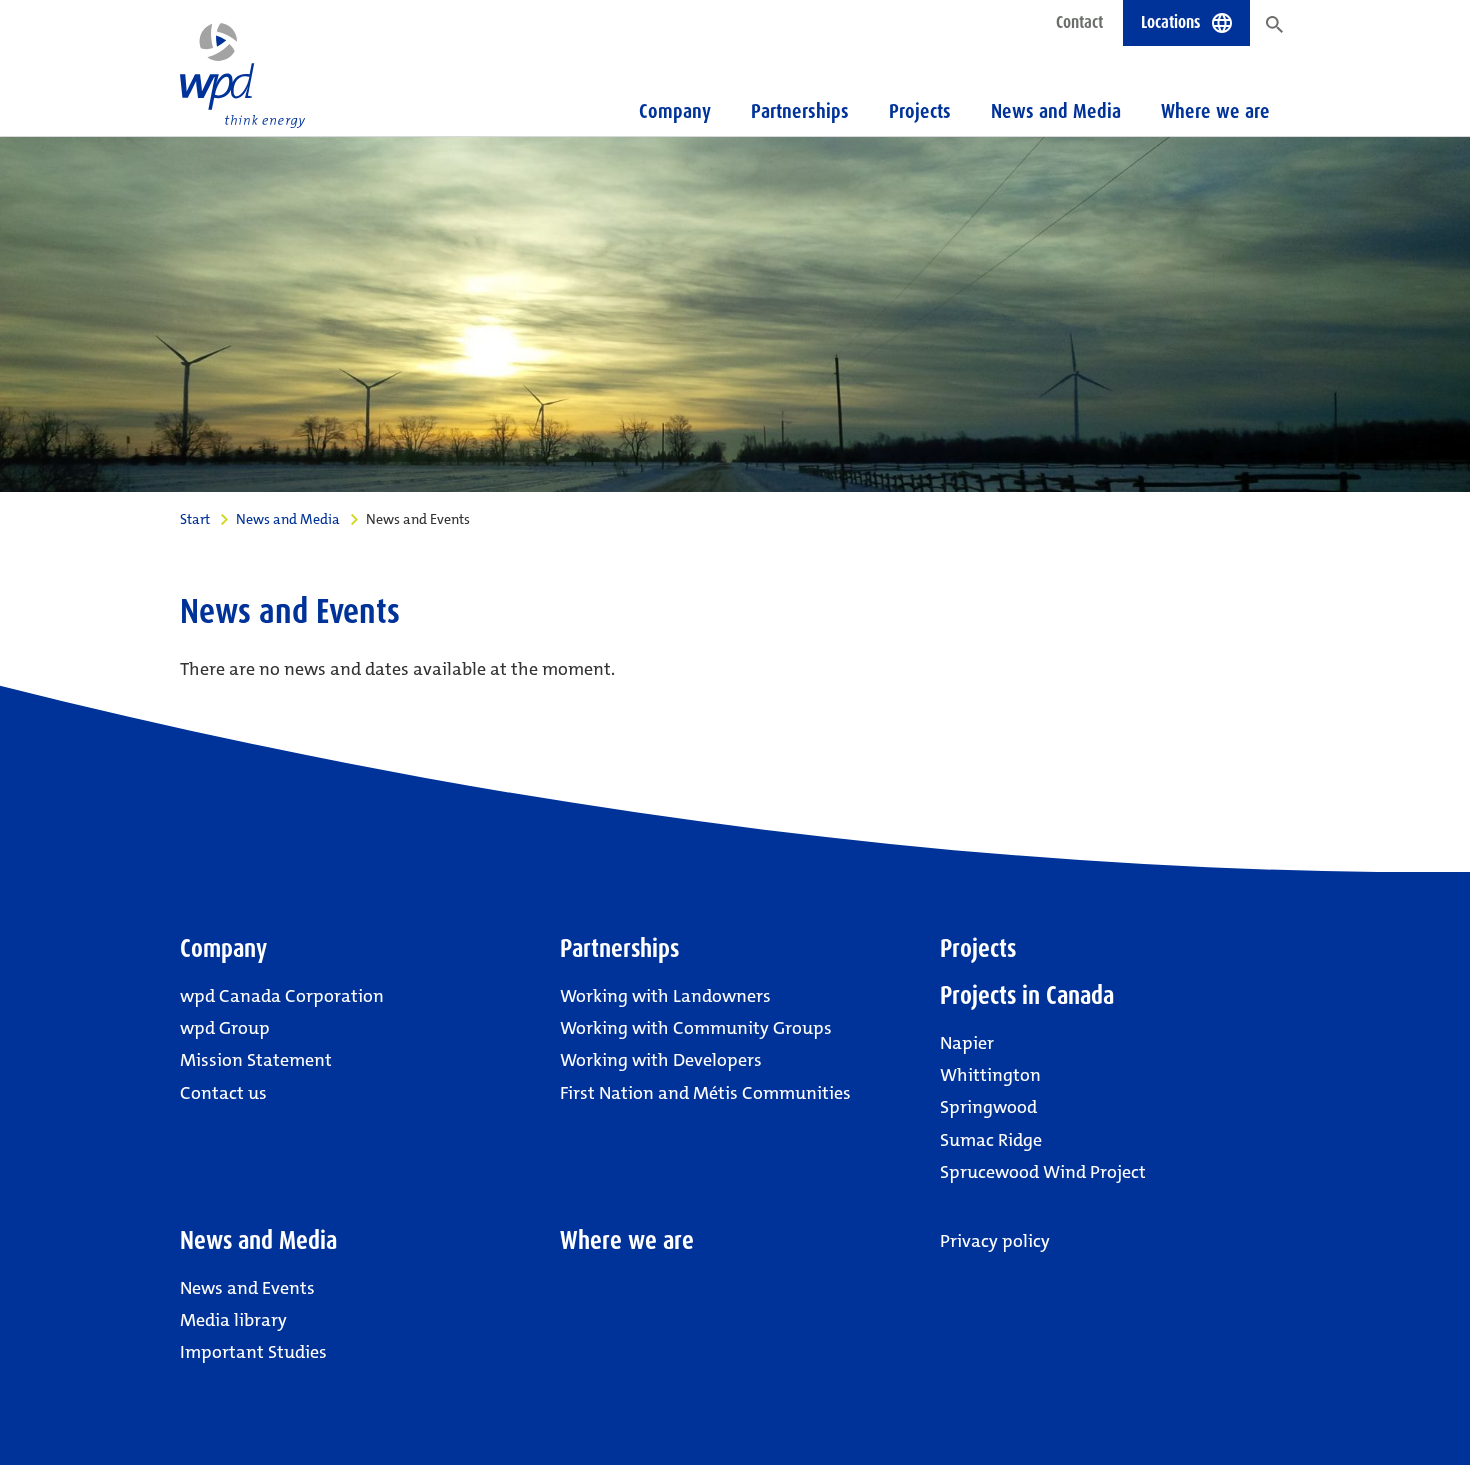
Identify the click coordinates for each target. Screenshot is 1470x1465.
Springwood (988, 1107)
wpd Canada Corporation (282, 996)
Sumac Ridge (991, 1140)
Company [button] (675, 111)
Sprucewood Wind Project (1043, 1172)
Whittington (990, 1075)
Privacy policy (995, 1241)
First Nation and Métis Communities (705, 1093)
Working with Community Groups (696, 1028)
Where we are (1215, 111)
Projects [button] (920, 111)
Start (195, 519)
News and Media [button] (1056, 111)
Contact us (223, 1093)
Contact (1079, 22)
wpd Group (225, 1028)
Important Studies (253, 1352)
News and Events (247, 1288)
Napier (967, 1043)
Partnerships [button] (800, 111)
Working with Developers (661, 1060)
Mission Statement (256, 1060)
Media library (233, 1320)
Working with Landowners (665, 996)
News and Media (288, 519)
